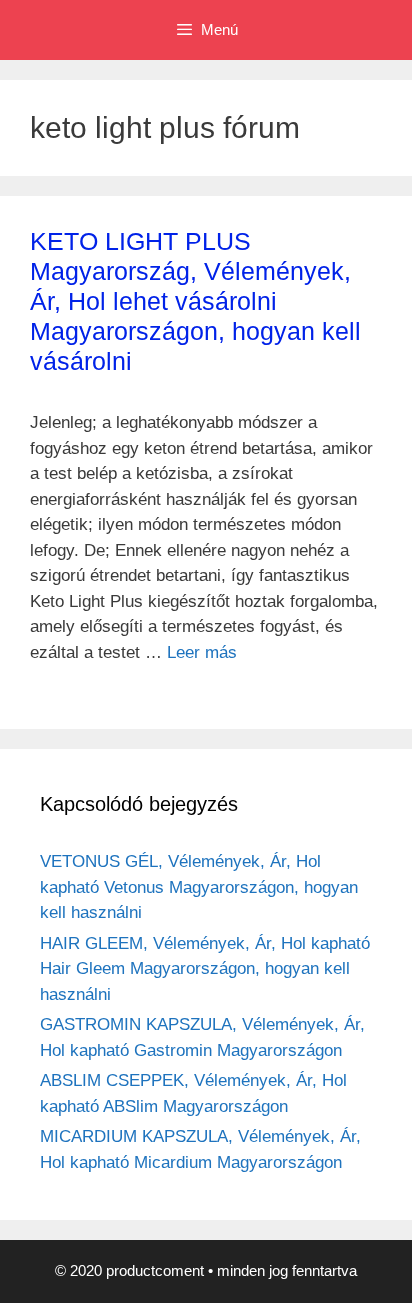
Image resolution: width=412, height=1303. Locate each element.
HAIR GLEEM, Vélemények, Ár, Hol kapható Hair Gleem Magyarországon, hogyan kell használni (205, 969)
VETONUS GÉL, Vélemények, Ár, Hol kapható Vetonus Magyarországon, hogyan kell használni (199, 887)
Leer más (202, 652)
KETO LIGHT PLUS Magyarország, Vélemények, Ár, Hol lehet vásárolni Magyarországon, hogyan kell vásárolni (195, 301)
